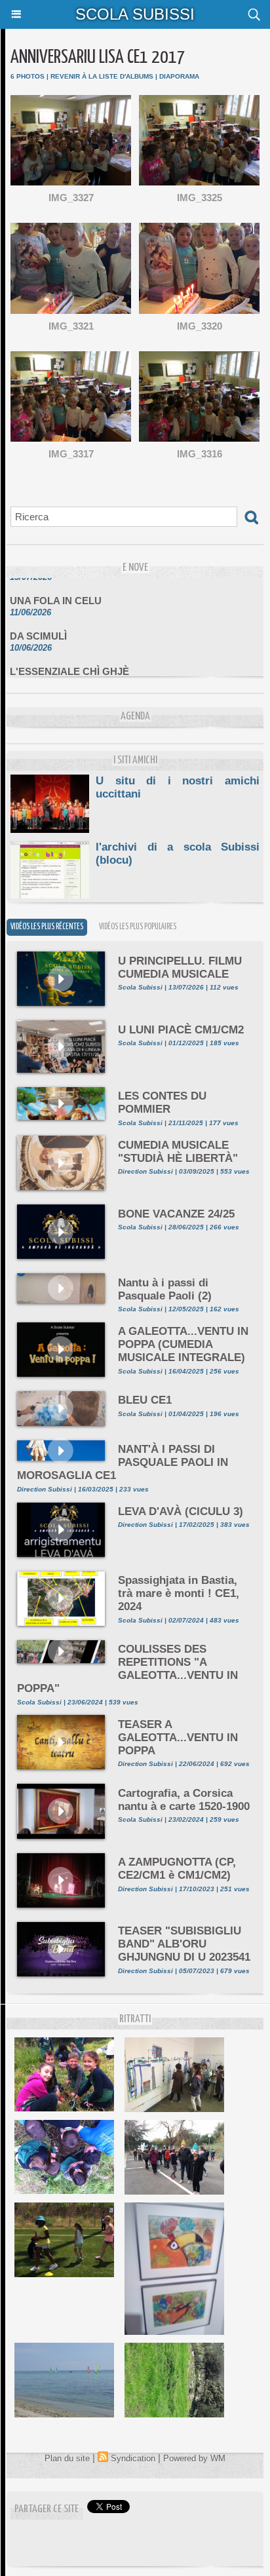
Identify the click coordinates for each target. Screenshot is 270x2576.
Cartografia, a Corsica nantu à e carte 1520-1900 (184, 1800)
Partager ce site (47, 2509)
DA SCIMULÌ (38, 628)
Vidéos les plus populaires (138, 927)
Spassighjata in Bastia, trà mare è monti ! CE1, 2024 (179, 1593)
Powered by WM (194, 2458)
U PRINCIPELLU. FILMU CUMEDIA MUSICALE (180, 968)
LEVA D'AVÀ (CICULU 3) (181, 1511)
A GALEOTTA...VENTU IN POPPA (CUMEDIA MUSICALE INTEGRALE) (183, 1344)
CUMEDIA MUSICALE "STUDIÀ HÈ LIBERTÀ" (178, 1152)
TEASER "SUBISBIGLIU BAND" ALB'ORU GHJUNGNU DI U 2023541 (184, 1944)
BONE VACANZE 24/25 (176, 1214)
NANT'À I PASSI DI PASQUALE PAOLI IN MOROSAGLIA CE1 (123, 1462)
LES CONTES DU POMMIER (162, 1103)
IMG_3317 (71, 454)
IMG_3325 (200, 198)
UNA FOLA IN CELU (56, 593)
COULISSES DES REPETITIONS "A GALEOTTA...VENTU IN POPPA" (127, 1669)
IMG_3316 (200, 454)
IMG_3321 (71, 326)
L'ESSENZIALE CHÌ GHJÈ (69, 663)
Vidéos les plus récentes (47, 927)
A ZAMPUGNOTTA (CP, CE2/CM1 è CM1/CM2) (177, 1869)
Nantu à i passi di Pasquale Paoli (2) (165, 1289)
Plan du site (67, 2458)
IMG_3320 (200, 326)
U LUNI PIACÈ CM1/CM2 (181, 1030)
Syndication (133, 2458)
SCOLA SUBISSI (135, 14)
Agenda (135, 717)
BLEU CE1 (145, 1400)
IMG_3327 (71, 198)
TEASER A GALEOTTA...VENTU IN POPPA (178, 1738)
